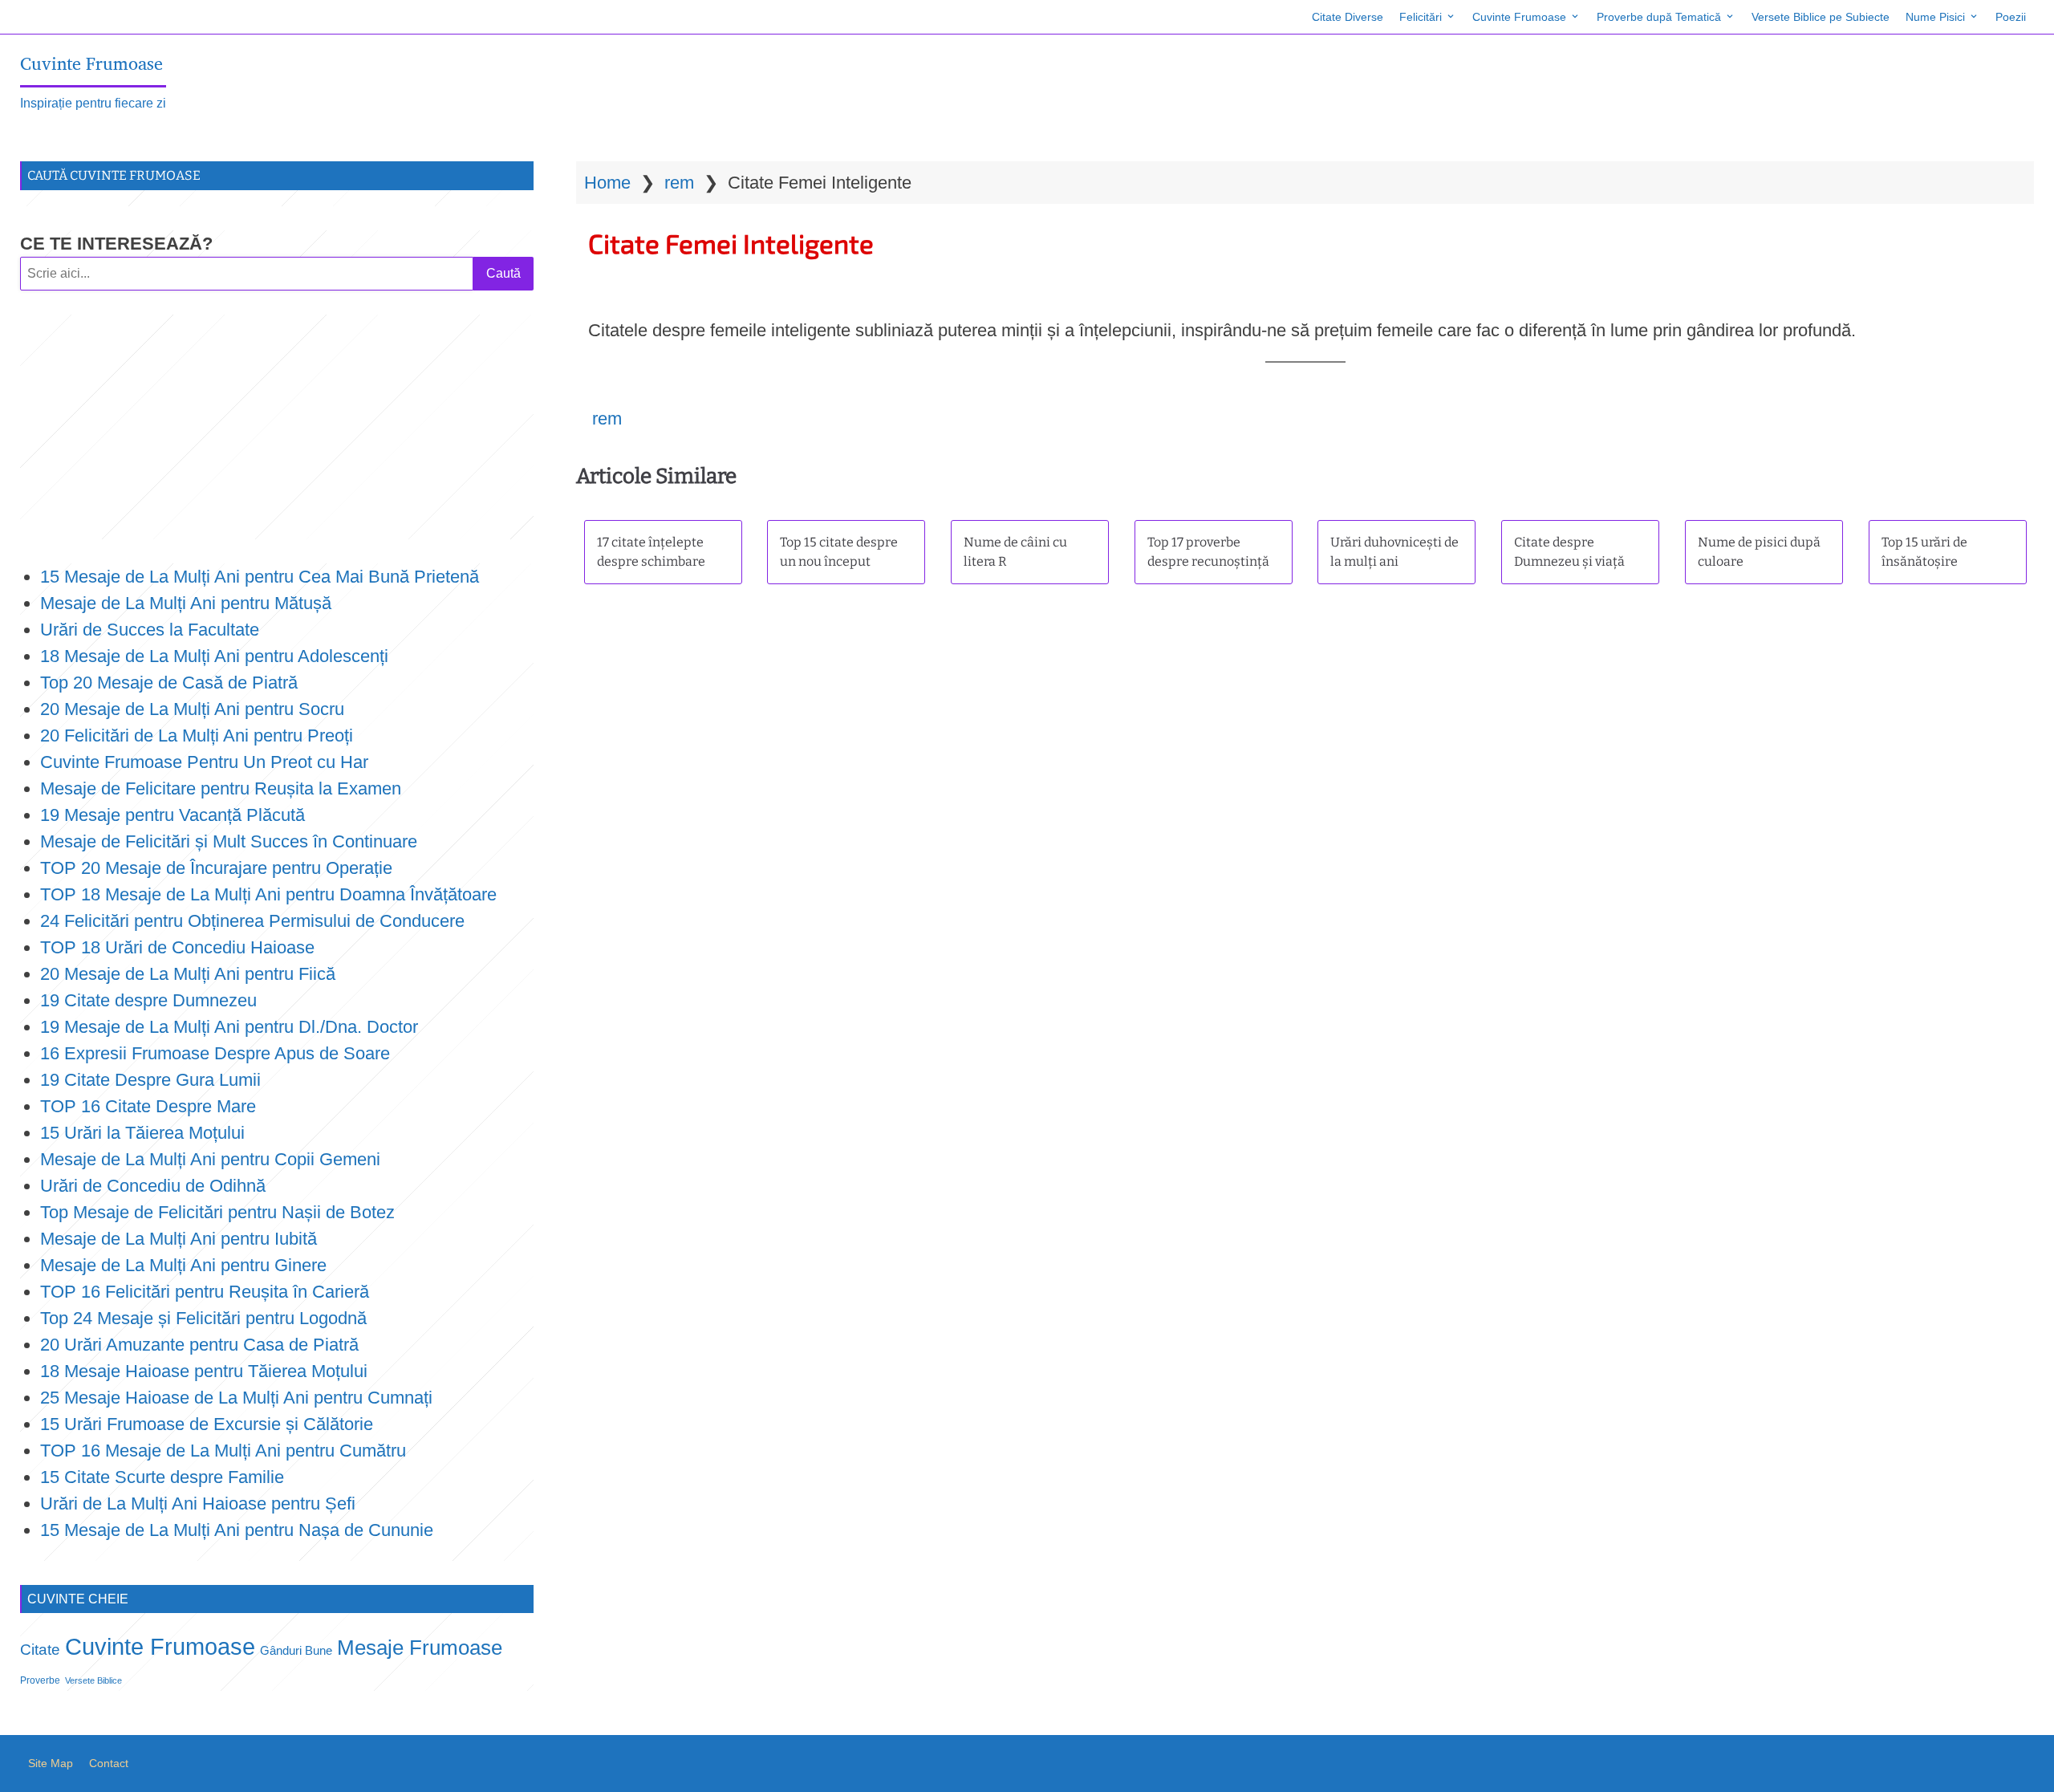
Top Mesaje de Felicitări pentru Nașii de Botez (217, 1212)
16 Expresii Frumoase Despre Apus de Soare (215, 1053)
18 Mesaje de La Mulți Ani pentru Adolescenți (214, 656)
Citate (40, 1650)
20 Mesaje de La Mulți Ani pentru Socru (192, 709)
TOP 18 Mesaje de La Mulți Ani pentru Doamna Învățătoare (268, 894)
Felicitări (1421, 17)
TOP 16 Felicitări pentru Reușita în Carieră (205, 1292)
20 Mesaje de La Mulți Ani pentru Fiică (188, 974)
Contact (109, 1763)
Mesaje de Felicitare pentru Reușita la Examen (221, 788)
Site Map (51, 1763)
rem (679, 183)
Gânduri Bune (296, 1651)
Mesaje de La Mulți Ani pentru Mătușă (186, 603)
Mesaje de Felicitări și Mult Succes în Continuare (229, 841)
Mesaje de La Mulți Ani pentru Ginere (183, 1265)
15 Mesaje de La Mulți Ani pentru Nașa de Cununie (237, 1530)
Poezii (2011, 17)
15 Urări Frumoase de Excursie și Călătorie (207, 1424)
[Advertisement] (277, 427)
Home (607, 183)
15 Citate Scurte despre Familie (162, 1477)
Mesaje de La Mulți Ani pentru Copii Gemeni (210, 1159)
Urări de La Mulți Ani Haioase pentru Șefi (198, 1503)
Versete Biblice (93, 1680)
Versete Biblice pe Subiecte (1821, 17)
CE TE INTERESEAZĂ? (116, 244)
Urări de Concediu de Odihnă (153, 1186)
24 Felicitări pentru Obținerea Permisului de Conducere (252, 921)
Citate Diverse (1348, 17)
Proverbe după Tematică (1659, 17)
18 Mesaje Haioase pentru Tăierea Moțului (204, 1371)
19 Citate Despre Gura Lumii (150, 1080)
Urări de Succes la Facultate (150, 630)
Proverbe (40, 1680)
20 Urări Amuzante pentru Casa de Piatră (199, 1345)
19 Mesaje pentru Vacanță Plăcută (175, 815)
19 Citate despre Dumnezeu (148, 1000)
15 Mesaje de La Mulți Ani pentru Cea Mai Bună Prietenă (260, 577)
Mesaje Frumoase (420, 1648)
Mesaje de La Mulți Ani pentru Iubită (179, 1239)
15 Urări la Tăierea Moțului (142, 1133)
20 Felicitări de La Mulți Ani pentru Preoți (197, 735)
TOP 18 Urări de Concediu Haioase (177, 947)
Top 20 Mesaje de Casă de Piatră (169, 683)
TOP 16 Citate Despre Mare (148, 1106)
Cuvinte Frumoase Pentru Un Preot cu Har (204, 762)
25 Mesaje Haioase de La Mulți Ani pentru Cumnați (236, 1398)
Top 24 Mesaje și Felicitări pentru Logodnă (203, 1318)
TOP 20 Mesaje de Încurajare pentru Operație (216, 868)
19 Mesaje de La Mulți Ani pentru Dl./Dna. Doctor (229, 1027)
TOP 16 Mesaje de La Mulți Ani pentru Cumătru (223, 1451)
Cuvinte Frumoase (1519, 17)
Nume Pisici (1935, 17)
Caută (503, 273)
